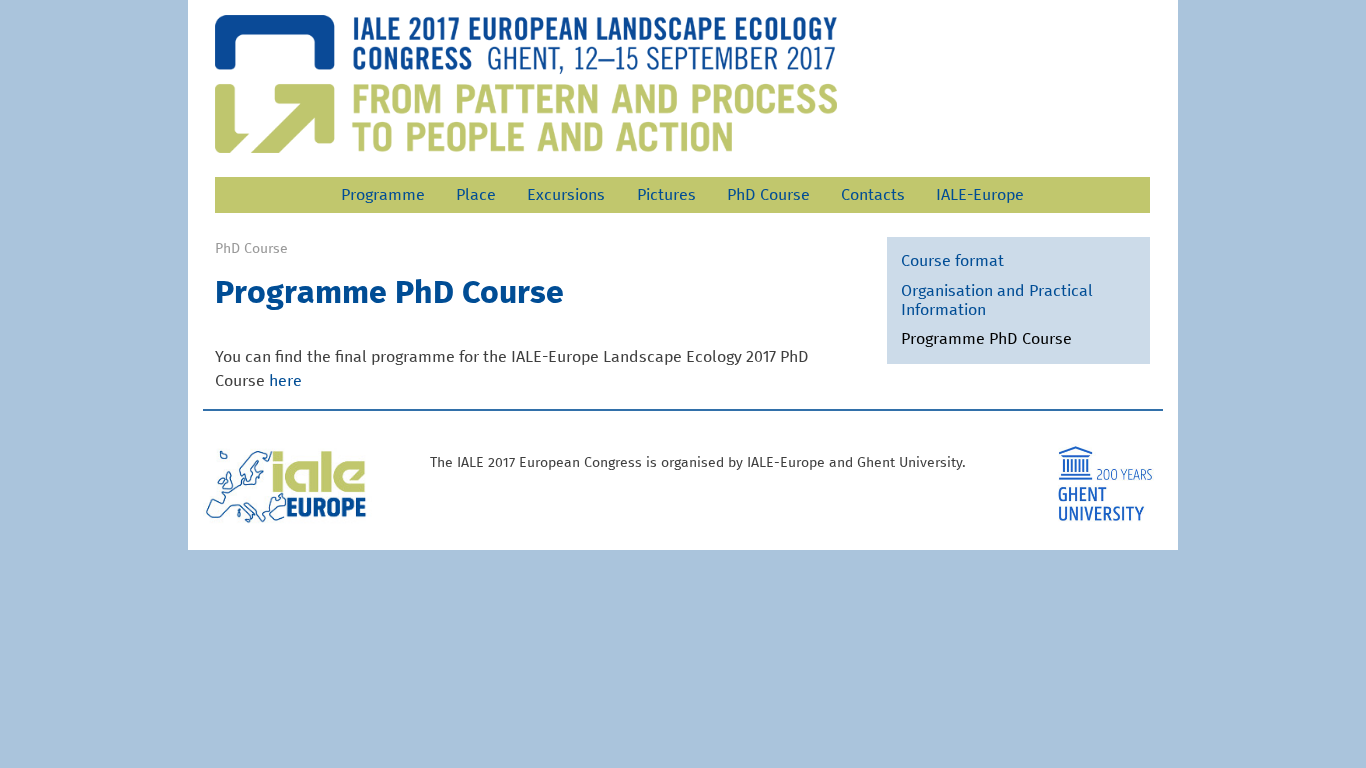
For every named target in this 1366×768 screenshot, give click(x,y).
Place (476, 195)
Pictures (666, 195)
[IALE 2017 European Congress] (526, 84)
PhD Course (768, 195)
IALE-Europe (980, 195)
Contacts (873, 195)
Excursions (566, 195)
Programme (383, 195)
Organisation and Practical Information (997, 300)
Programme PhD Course (986, 339)
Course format (952, 261)
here (285, 381)
